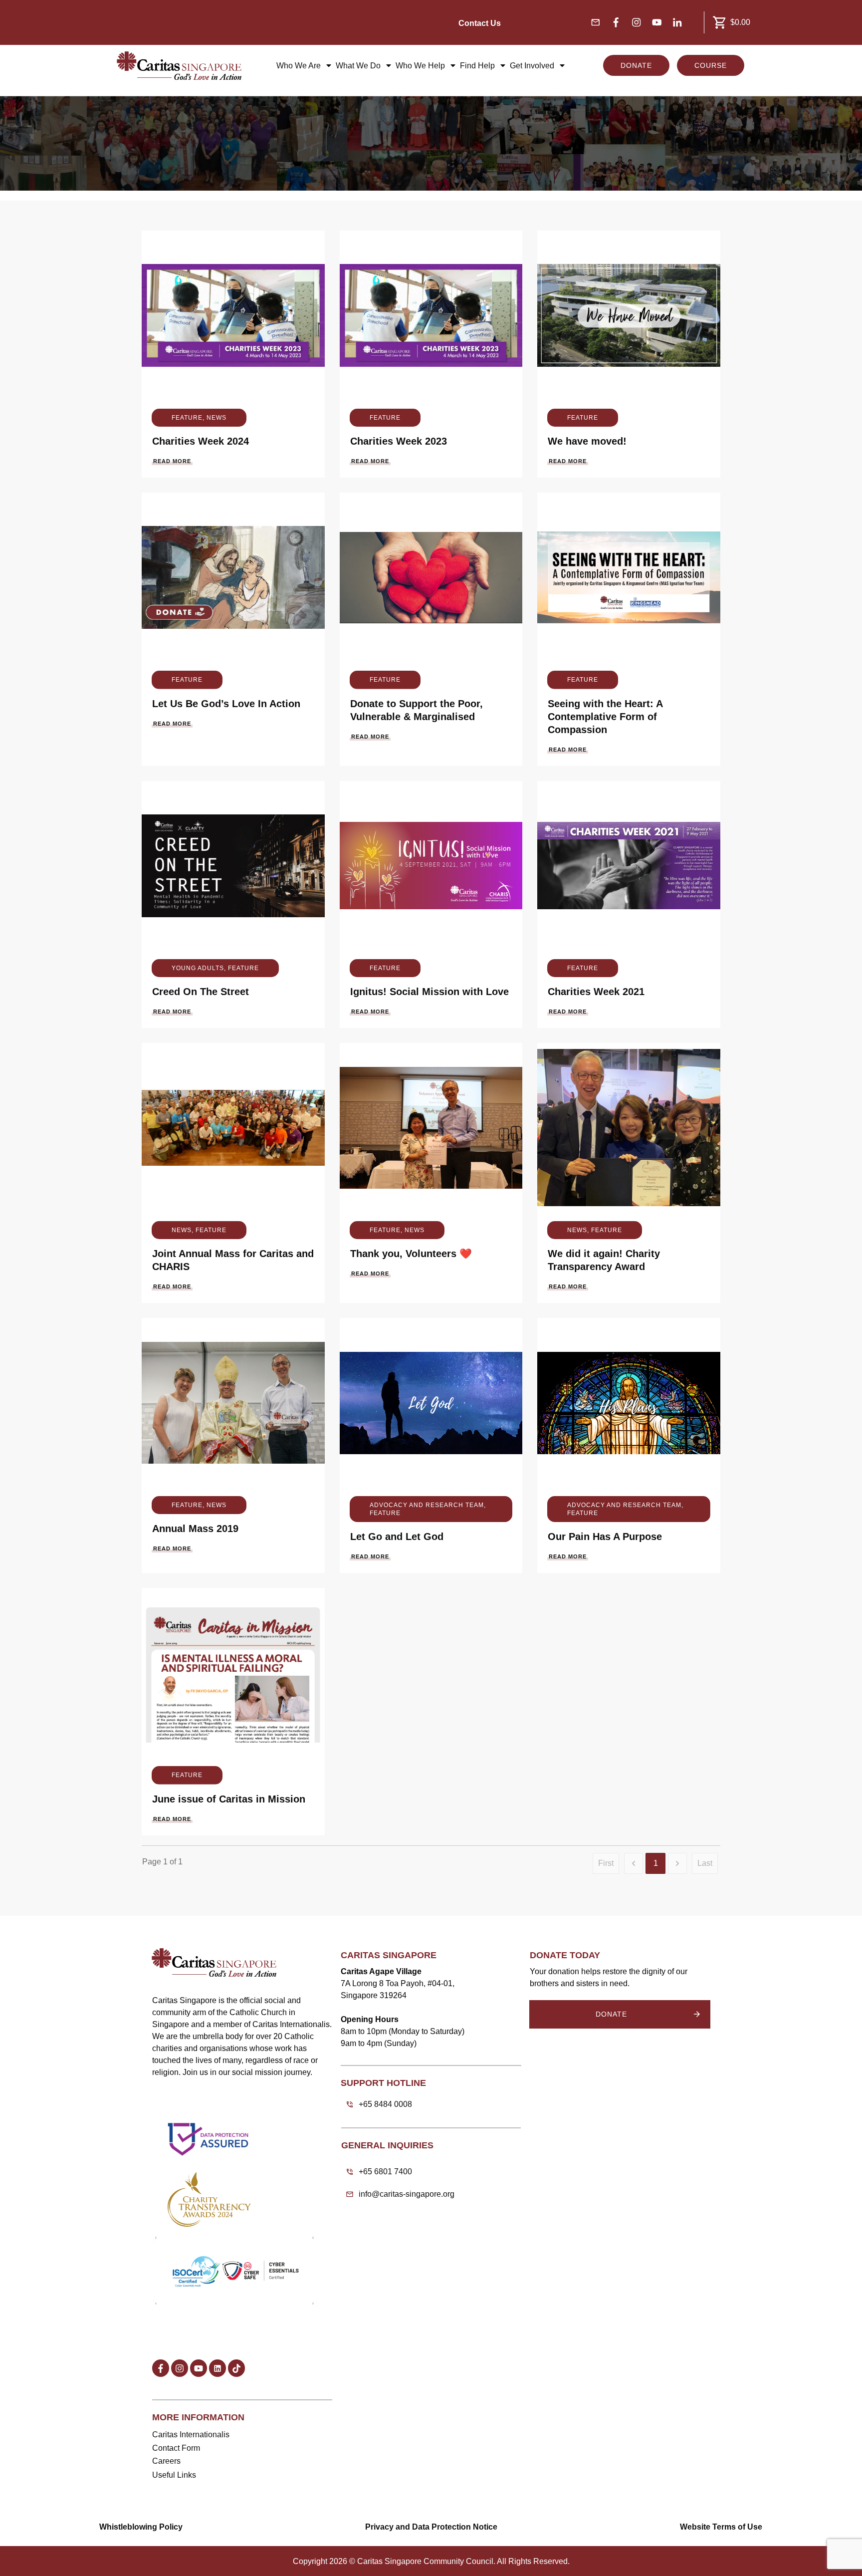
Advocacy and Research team (427, 1505)
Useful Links (174, 2475)
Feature (187, 418)
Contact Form (176, 2448)
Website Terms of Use (721, 2527)
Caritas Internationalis (191, 2435)
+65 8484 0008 (385, 2104)
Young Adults (198, 968)
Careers (166, 2461)
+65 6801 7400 (385, 2172)
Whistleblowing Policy (141, 2527)
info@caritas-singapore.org (407, 2194)
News (216, 418)
